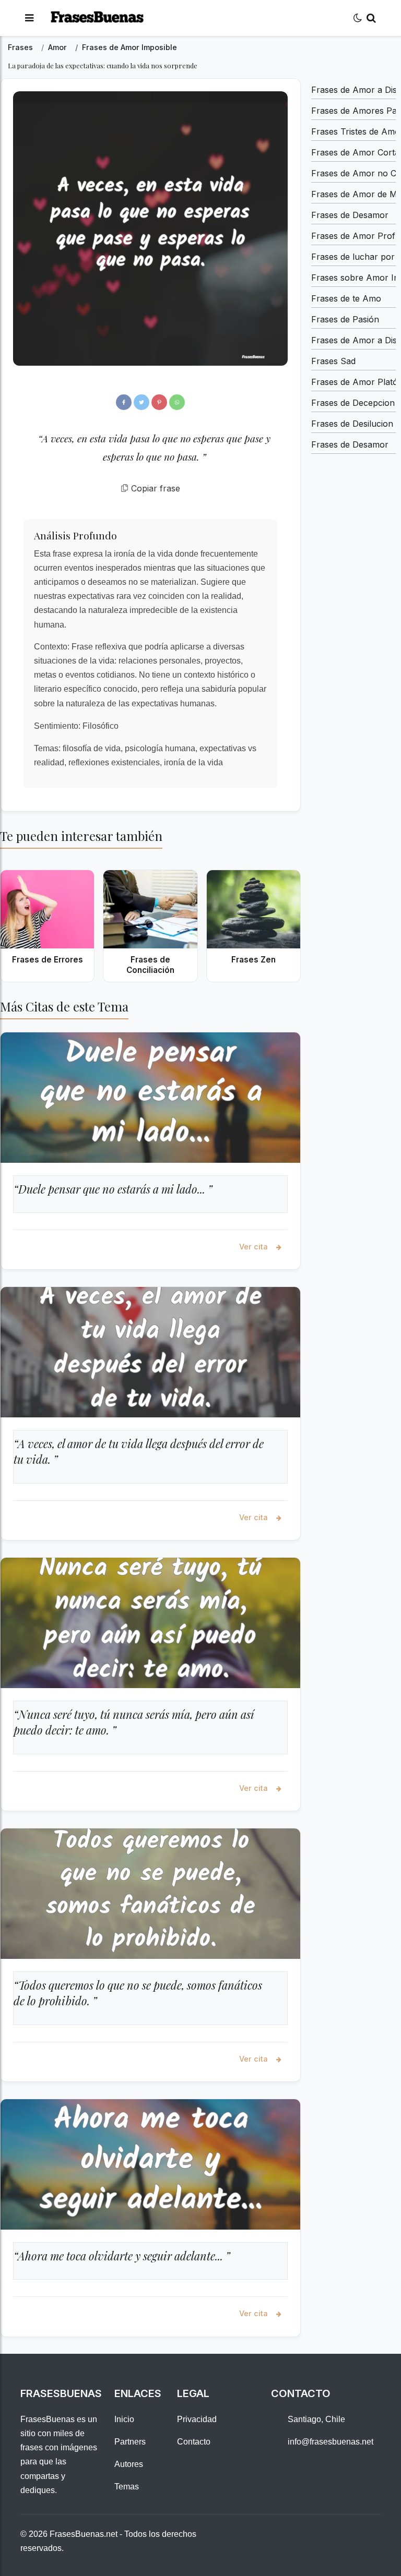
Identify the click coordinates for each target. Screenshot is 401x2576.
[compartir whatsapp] (177, 402)
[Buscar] (371, 18)
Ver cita (255, 1247)
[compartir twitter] (141, 402)
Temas (127, 2487)
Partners (130, 2442)
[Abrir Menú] (29, 18)
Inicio (124, 2419)
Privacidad (197, 2419)
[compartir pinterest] (159, 402)
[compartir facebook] (124, 402)
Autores (129, 2464)
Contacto (194, 2442)
